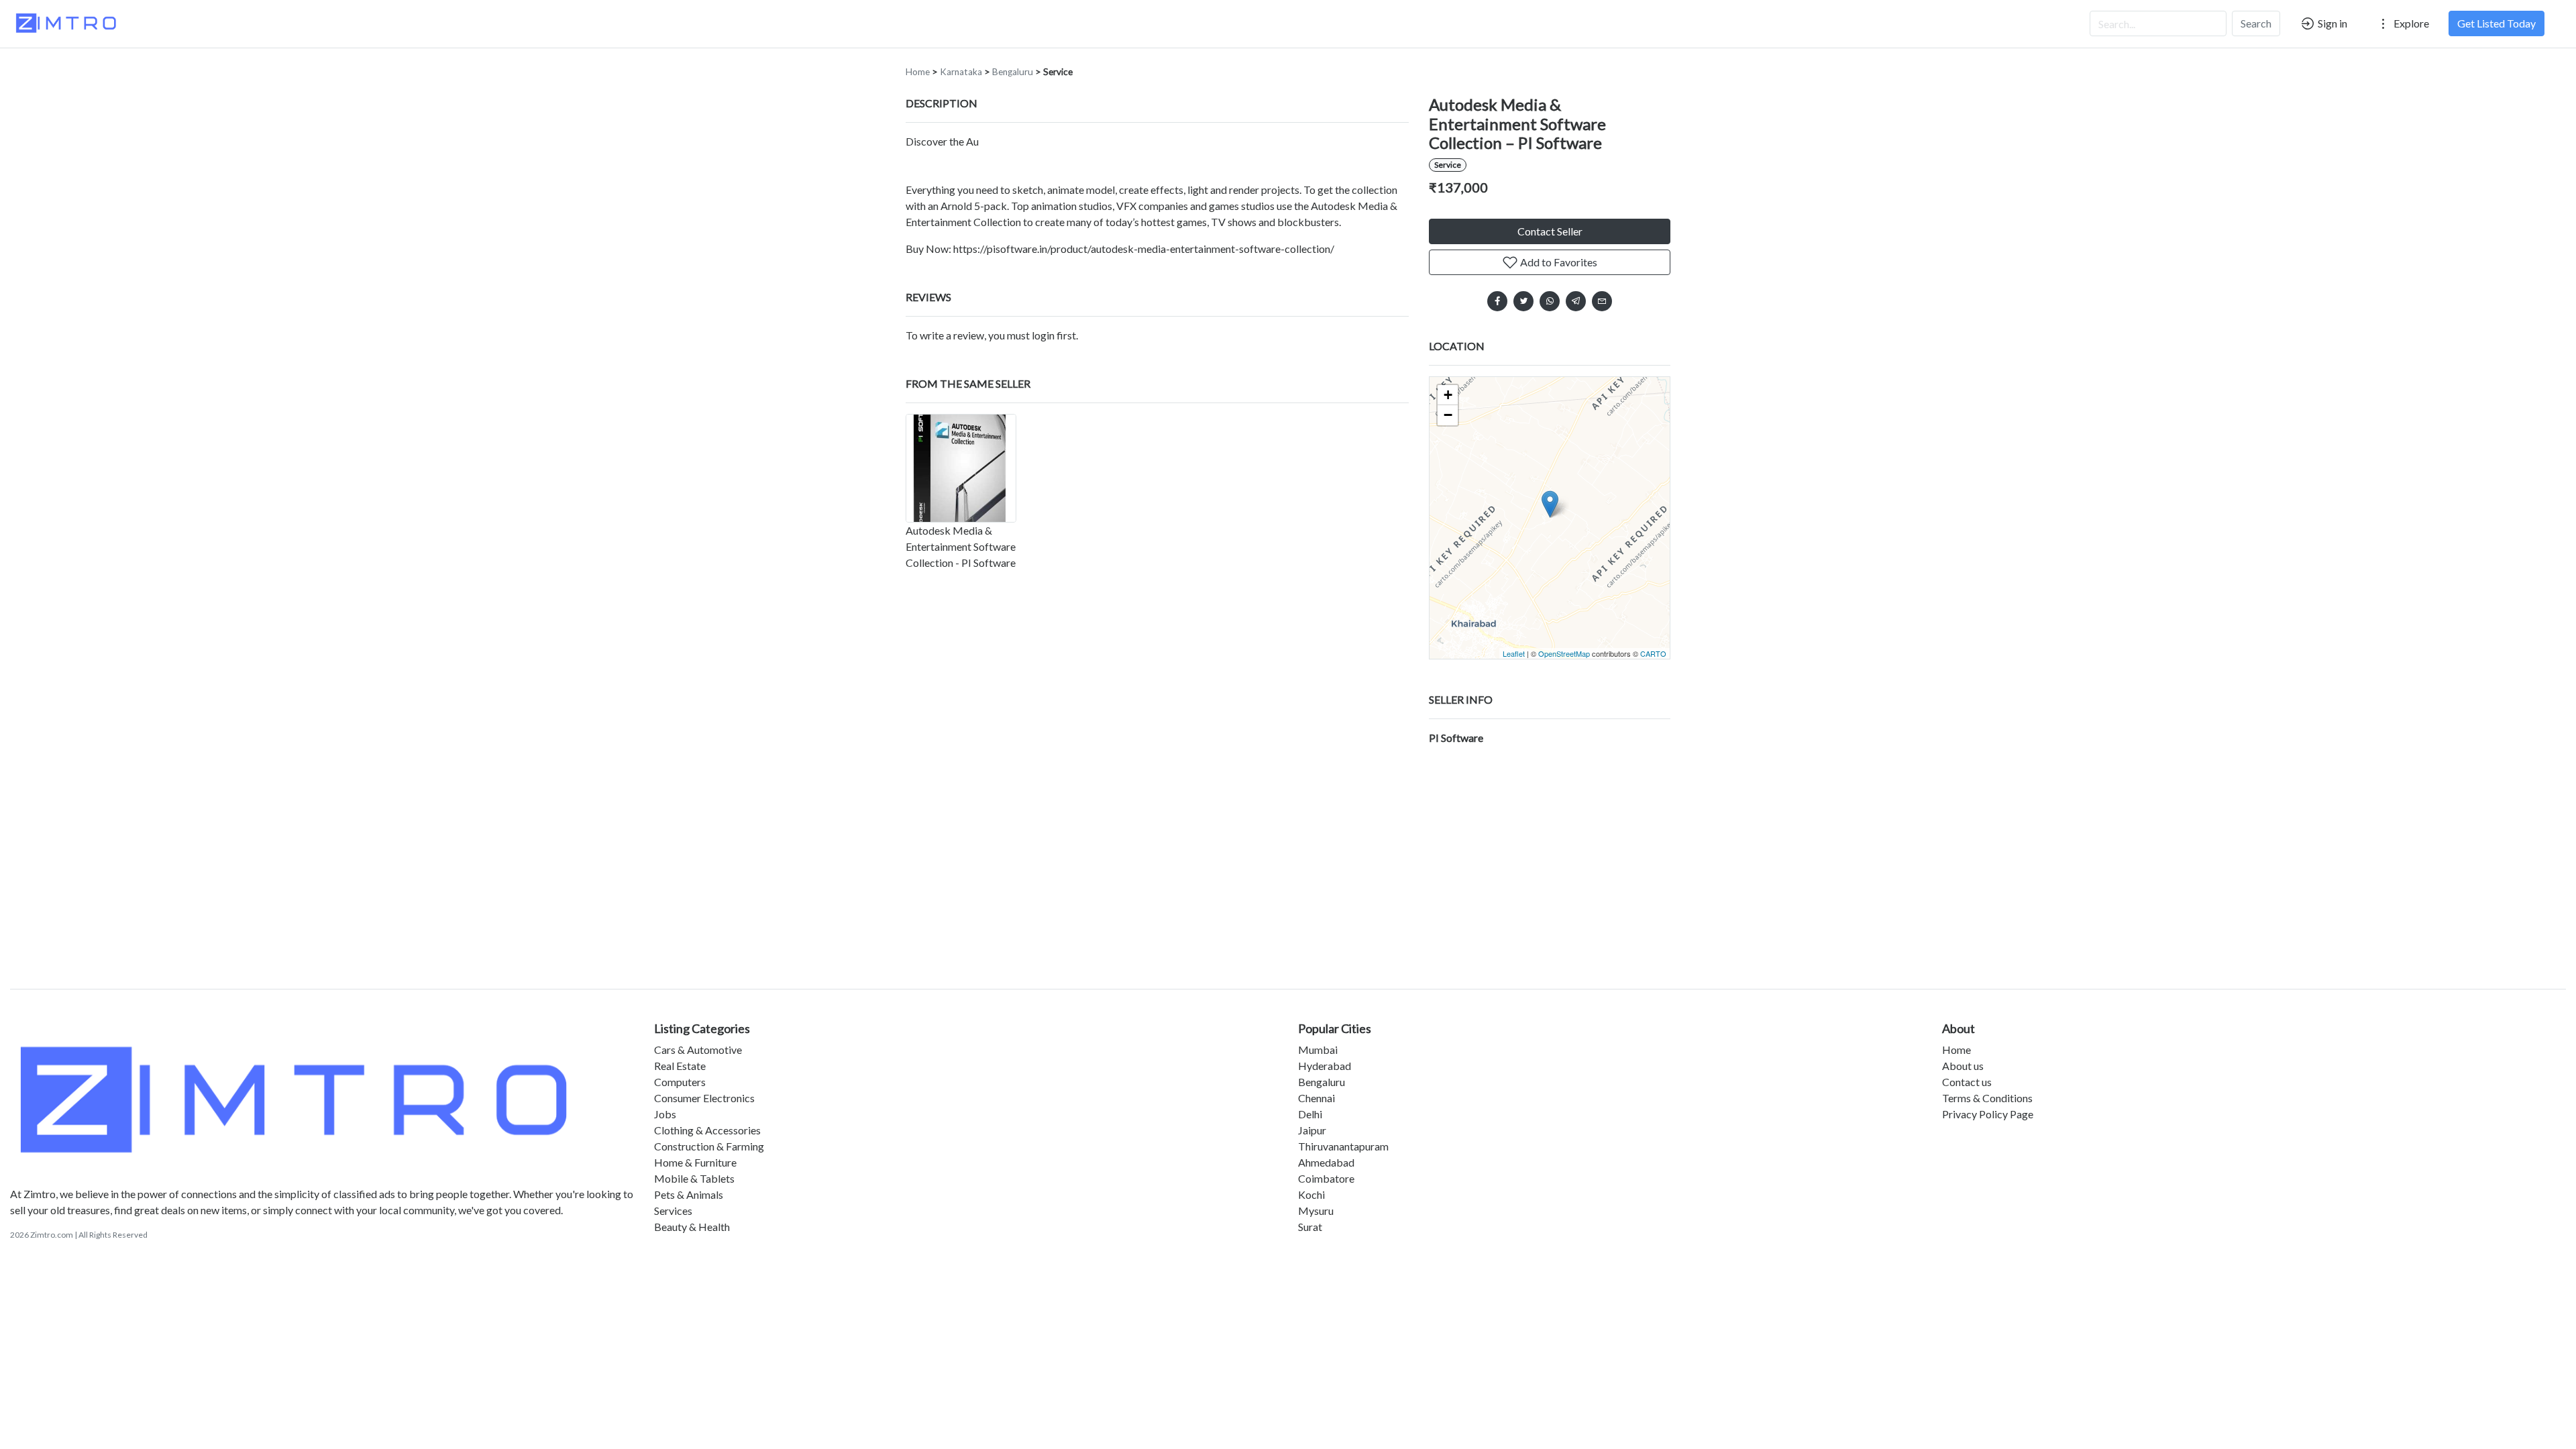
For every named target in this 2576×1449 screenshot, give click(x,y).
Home (918, 72)
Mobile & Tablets (694, 1178)
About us (1963, 1066)
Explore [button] (2410, 23)
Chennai (1317, 1098)
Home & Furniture (695, 1162)
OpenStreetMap (1564, 653)
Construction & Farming (709, 1146)
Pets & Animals (689, 1194)
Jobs (665, 1114)
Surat (1310, 1227)
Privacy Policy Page (1988, 1114)
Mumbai (1318, 1050)
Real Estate (680, 1066)
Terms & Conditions (1987, 1098)
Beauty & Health (692, 1227)
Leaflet (1514, 653)
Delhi (1310, 1114)
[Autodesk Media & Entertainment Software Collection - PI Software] (961, 468)
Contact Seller (1550, 231)
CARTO (1653, 653)
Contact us (1967, 1082)
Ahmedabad (1326, 1162)
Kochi (1311, 1194)
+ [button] (1448, 395)
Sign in (2331, 23)
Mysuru (1316, 1211)
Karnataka (961, 72)
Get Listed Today (2497, 23)
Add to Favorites (1558, 262)
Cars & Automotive (698, 1050)
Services (673, 1211)
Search (2256, 23)
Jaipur (1312, 1130)
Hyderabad (1325, 1066)
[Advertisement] (1288, 863)
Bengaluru (1013, 72)
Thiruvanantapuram (1343, 1146)
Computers (680, 1082)
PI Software (1456, 738)
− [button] (1448, 415)
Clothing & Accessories (707, 1130)
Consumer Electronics (704, 1098)
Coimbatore (1326, 1178)
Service (1058, 72)
